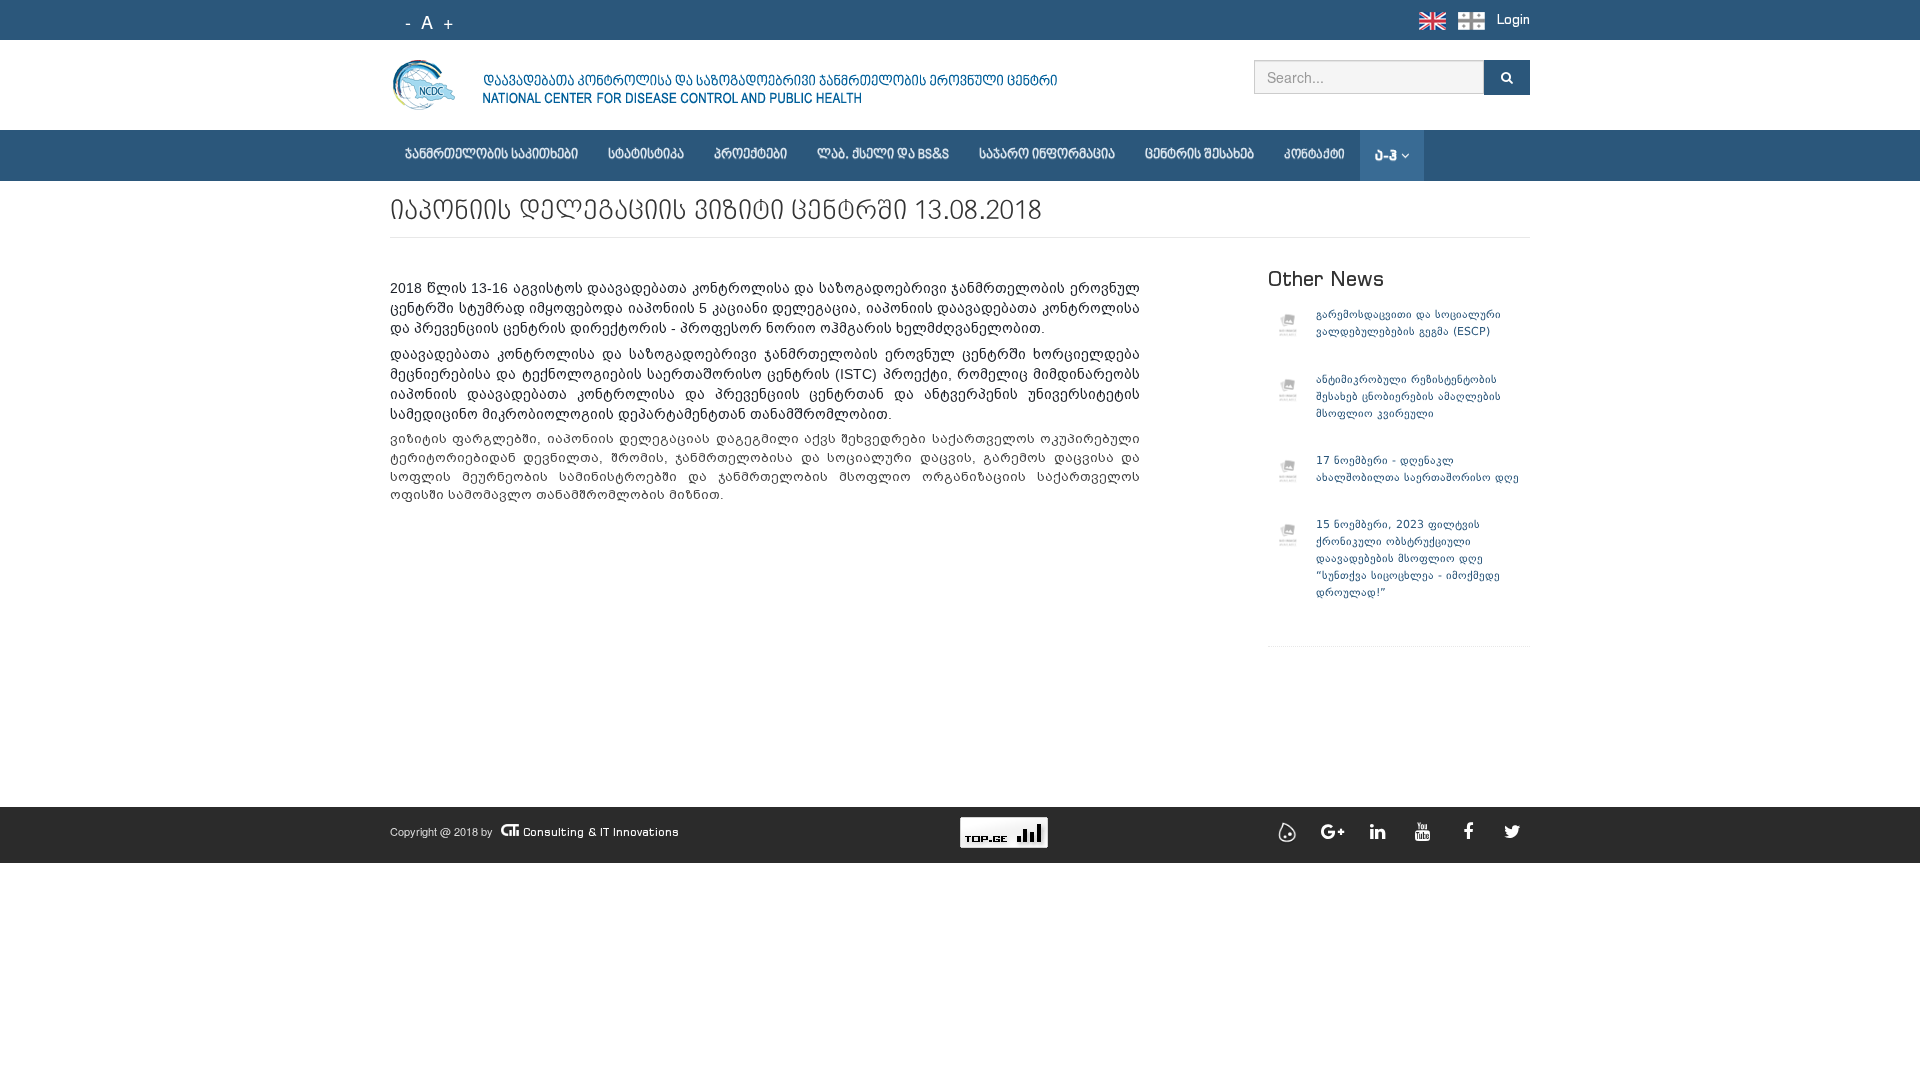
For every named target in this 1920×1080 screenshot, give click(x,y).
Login (1513, 19)
